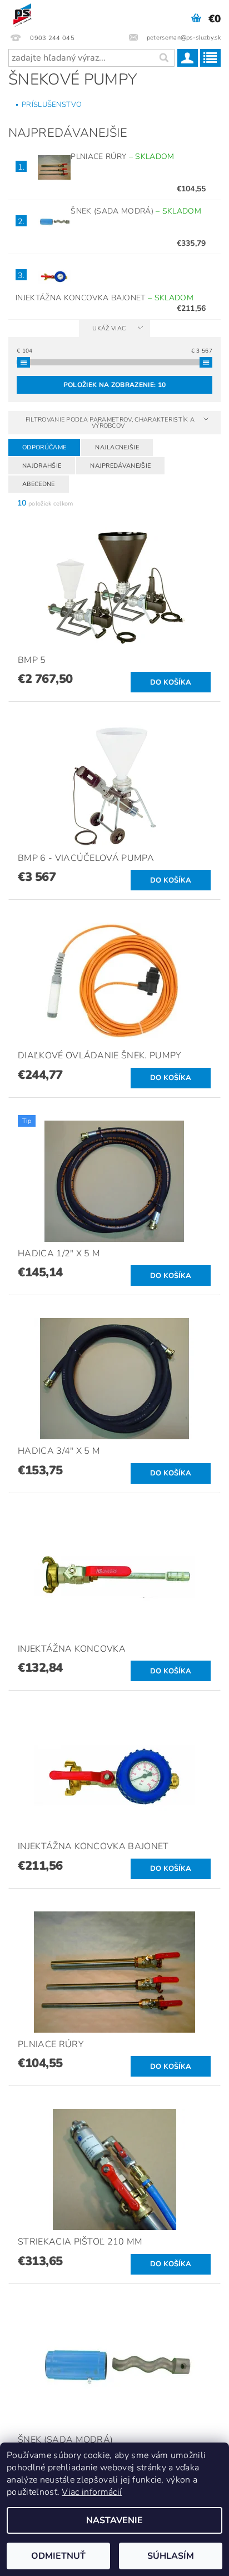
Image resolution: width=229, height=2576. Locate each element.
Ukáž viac (109, 328)
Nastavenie (114, 2520)
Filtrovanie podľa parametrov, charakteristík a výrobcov (110, 423)
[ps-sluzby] (23, 14)
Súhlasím (171, 2556)
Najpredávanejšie (120, 466)
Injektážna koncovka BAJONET (104, 298)
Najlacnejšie (117, 447)
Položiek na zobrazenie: (114, 385)
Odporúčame (44, 447)
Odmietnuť (58, 2556)
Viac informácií (92, 2492)
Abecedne (39, 484)
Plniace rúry (122, 157)
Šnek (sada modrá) (136, 211)
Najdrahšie (42, 466)
